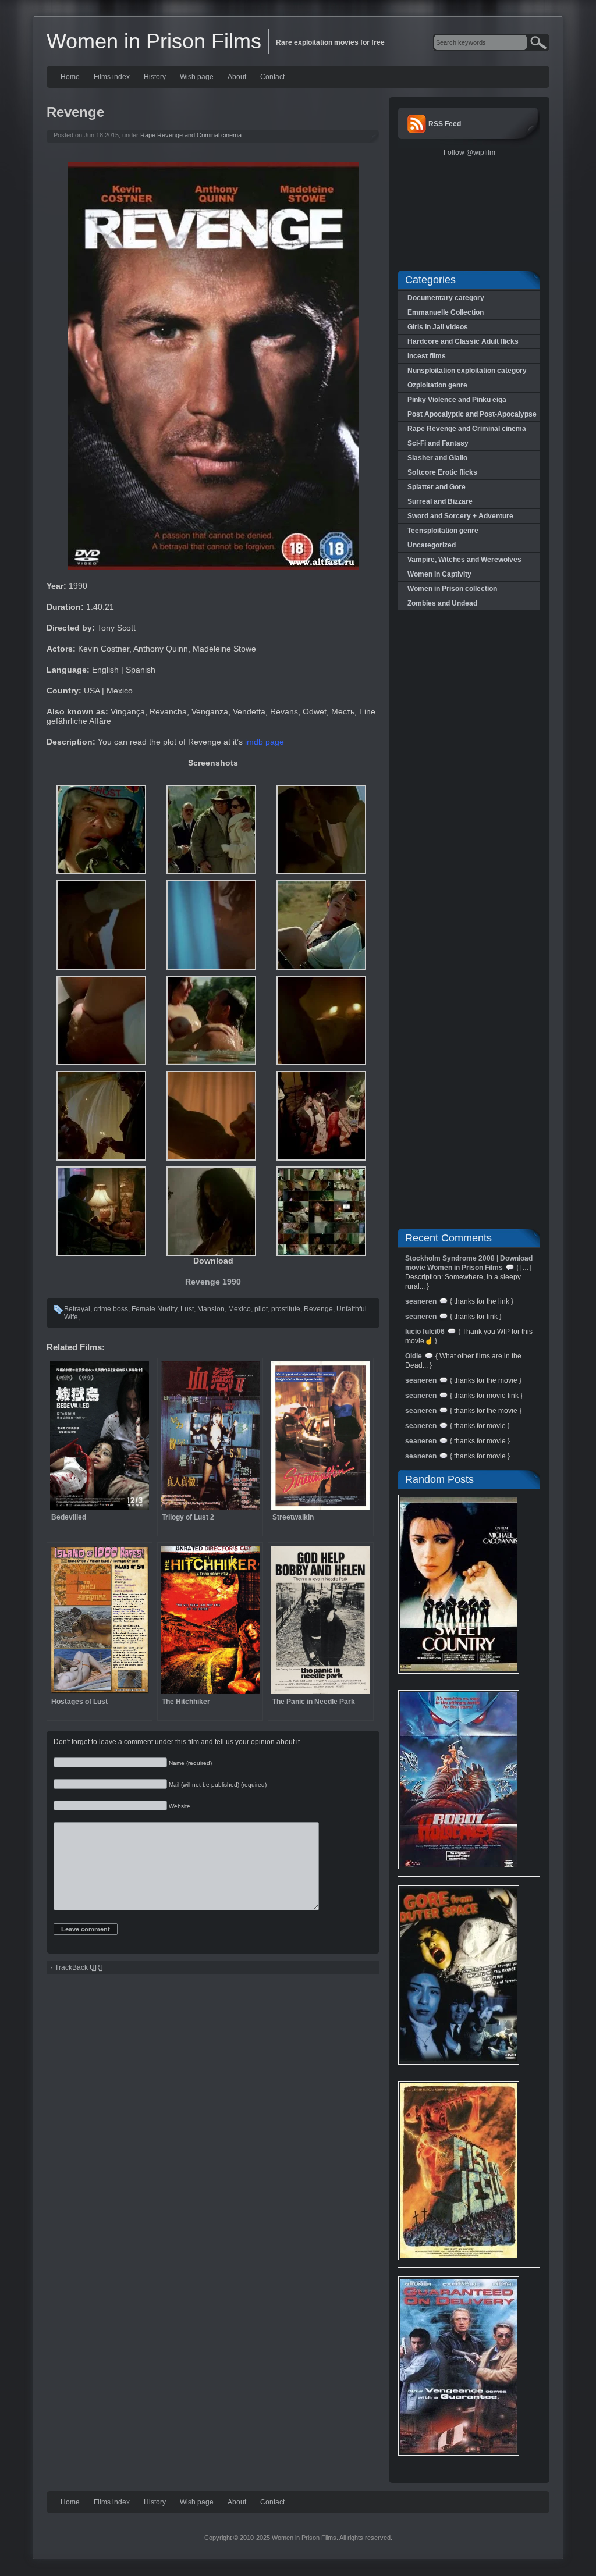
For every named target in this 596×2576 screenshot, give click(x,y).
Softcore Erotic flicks (442, 472)
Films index (112, 77)
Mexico (240, 1309)
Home (70, 77)
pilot (261, 1309)
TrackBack (78, 1967)
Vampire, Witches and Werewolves (464, 560)
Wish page (197, 77)
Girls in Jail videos (438, 327)
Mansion (211, 1309)
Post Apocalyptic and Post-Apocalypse (472, 414)
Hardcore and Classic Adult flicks (463, 341)
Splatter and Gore (437, 487)
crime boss (111, 1309)
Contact (272, 77)
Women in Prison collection (452, 589)
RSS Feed (445, 124)
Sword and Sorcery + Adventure (460, 516)
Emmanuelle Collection (446, 312)
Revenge (318, 1309)
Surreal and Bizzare (440, 501)
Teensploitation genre (443, 531)
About (237, 77)
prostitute (286, 1309)
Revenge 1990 (213, 1282)
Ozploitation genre (437, 385)
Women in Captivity (439, 574)
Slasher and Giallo (437, 458)
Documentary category (446, 298)
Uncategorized (432, 545)
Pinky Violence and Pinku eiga (457, 400)
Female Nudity (154, 1309)
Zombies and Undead (442, 603)
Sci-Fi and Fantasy (438, 443)
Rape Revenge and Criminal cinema (191, 135)
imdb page (265, 742)
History (155, 77)
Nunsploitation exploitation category (467, 371)
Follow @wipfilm (469, 152)
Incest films (427, 356)
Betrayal (77, 1309)
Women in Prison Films (154, 41)
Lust (187, 1309)
